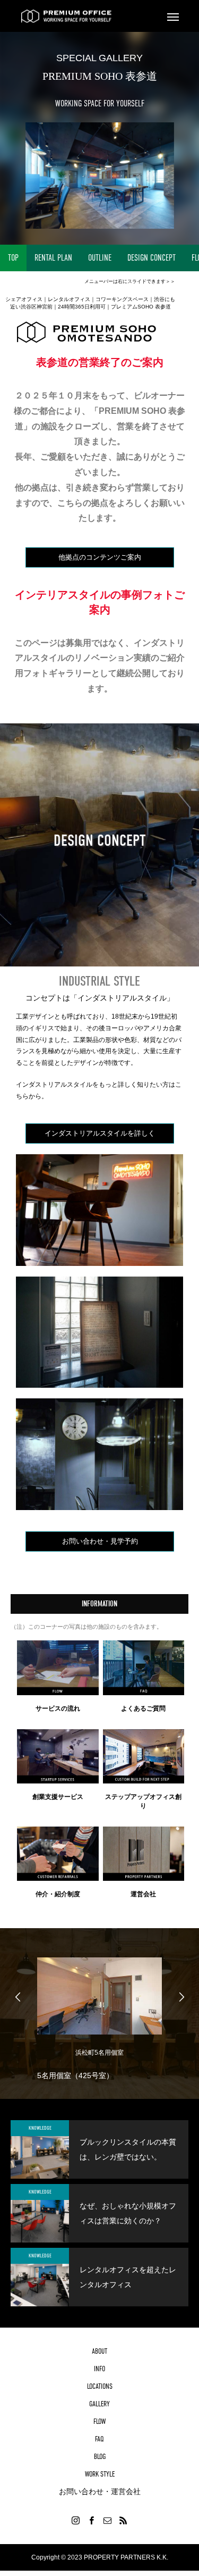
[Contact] (108, 2520)
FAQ (99, 2439)
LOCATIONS (100, 2386)
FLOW (99, 2421)
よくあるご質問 (143, 1708)
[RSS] (124, 2520)
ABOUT (99, 2351)
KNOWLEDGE (40, 2128)
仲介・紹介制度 (58, 1894)
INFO (99, 2369)
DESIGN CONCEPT (152, 258)
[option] (99, 2016)
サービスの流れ (58, 1708)
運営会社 (143, 1894)
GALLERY (99, 2404)
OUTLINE (100, 258)
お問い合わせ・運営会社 (100, 2491)
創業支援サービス (58, 1797)
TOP (13, 258)
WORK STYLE (100, 2474)
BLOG (100, 2456)
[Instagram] (76, 2520)
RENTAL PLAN (53, 258)
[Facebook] (92, 2520)
